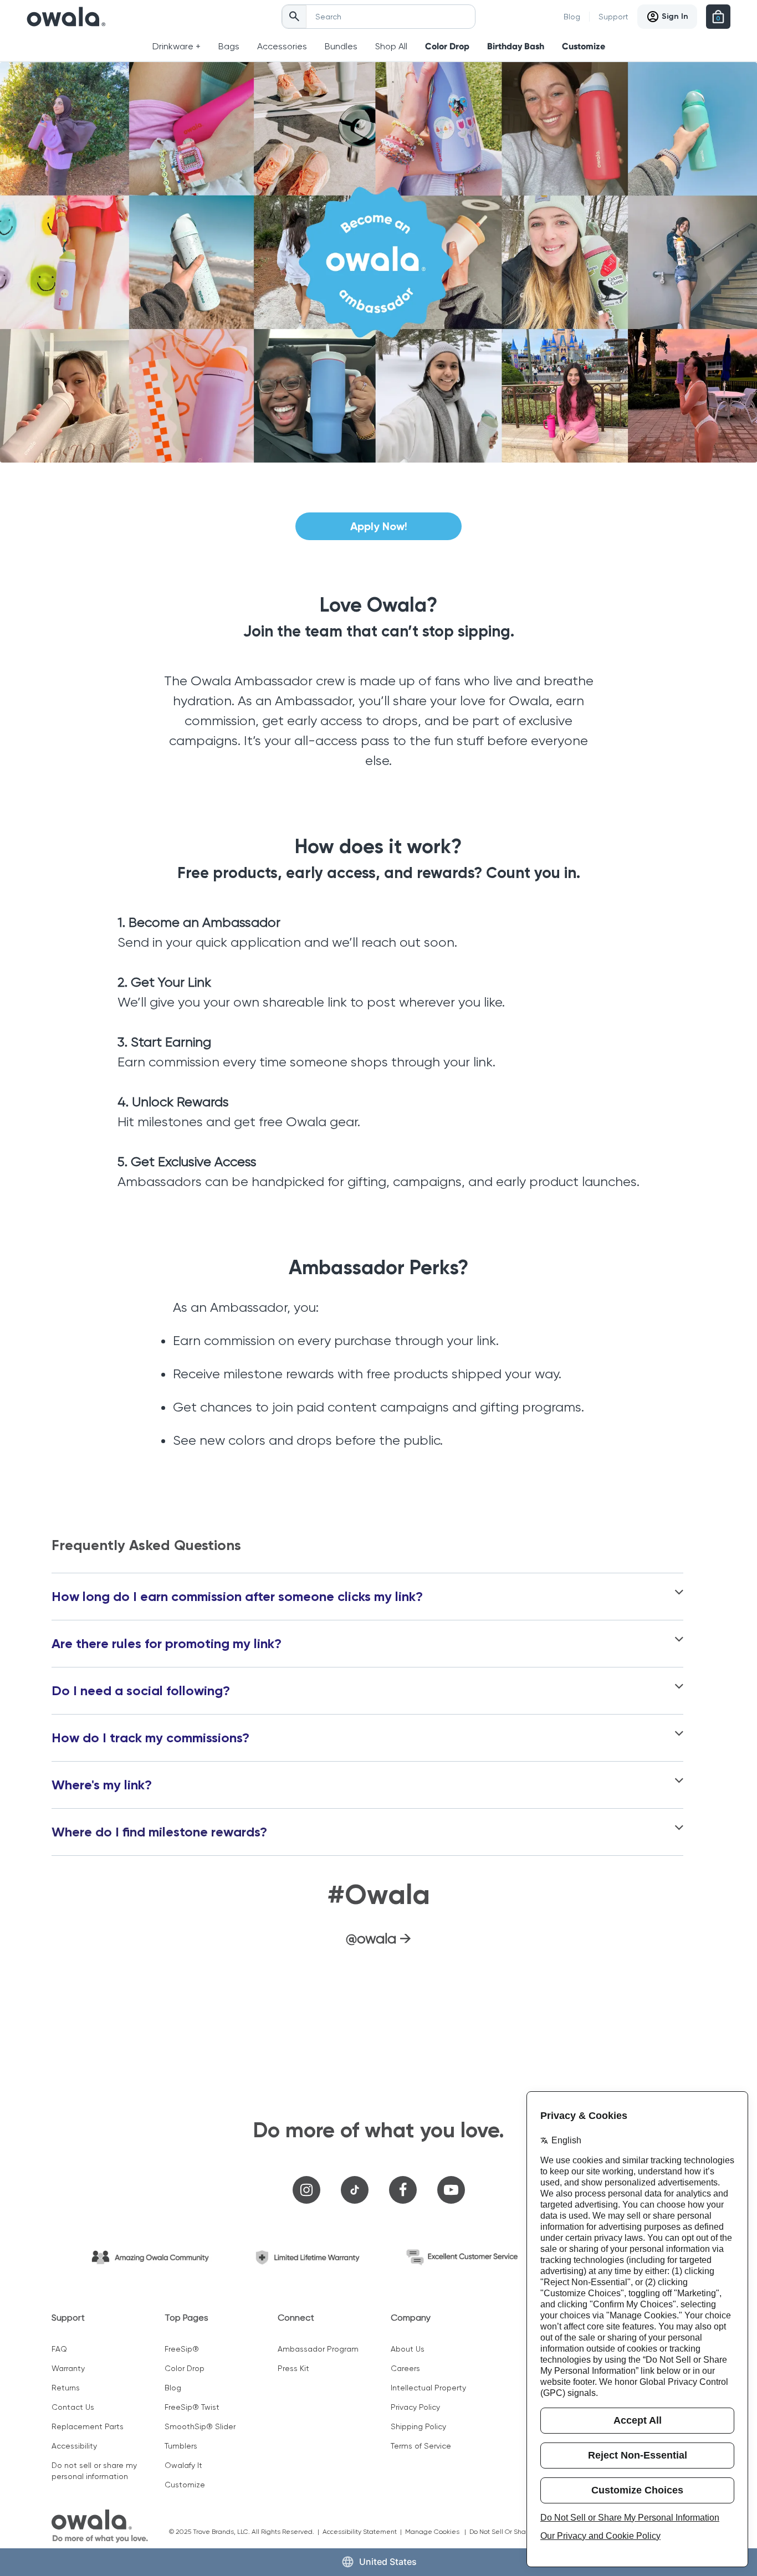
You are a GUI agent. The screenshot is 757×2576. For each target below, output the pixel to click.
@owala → (378, 1938)
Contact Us (73, 2407)
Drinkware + (177, 46)
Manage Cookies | (437, 2532)
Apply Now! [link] (379, 526)
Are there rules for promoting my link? (167, 1644)
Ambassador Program (318, 2349)
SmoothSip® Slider (200, 2426)
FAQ (59, 2349)
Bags (229, 46)
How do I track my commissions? (150, 1738)
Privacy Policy (415, 2407)
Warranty (68, 2368)
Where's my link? (102, 1785)
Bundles (341, 46)
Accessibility (74, 2446)
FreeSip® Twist (192, 2407)
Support (613, 17)
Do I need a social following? (141, 1691)
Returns (66, 2388)
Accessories (282, 46)
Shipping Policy (418, 2426)
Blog (572, 17)
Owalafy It (183, 2465)
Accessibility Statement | (364, 2532)
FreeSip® (182, 2349)
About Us (408, 2349)
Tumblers (181, 2446)
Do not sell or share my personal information (94, 2471)
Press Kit (293, 2368)
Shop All (391, 46)
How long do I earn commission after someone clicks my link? (237, 1597)
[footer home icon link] (100, 2526)
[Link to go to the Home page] (66, 17)
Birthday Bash (516, 46)
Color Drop (447, 46)
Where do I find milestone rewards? (159, 1832)
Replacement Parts (88, 2426)
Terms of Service (421, 2446)
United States (388, 2562)
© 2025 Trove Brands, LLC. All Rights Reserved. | (246, 2532)
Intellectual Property (428, 2388)
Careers (405, 2368)
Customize (584, 46)
